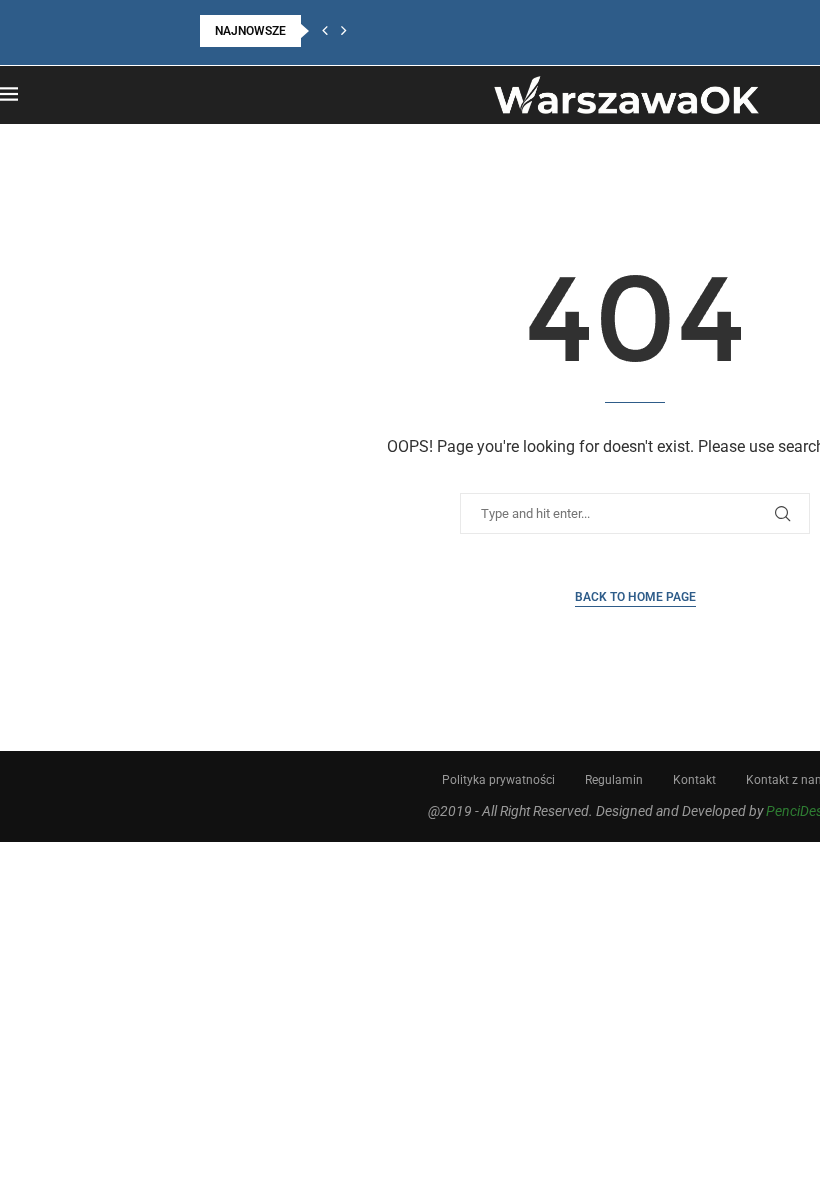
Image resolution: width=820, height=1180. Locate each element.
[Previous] (325, 31)
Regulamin (614, 780)
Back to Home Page (635, 597)
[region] (260, 1008)
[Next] (344, 31)
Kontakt (694, 780)
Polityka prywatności (498, 780)
